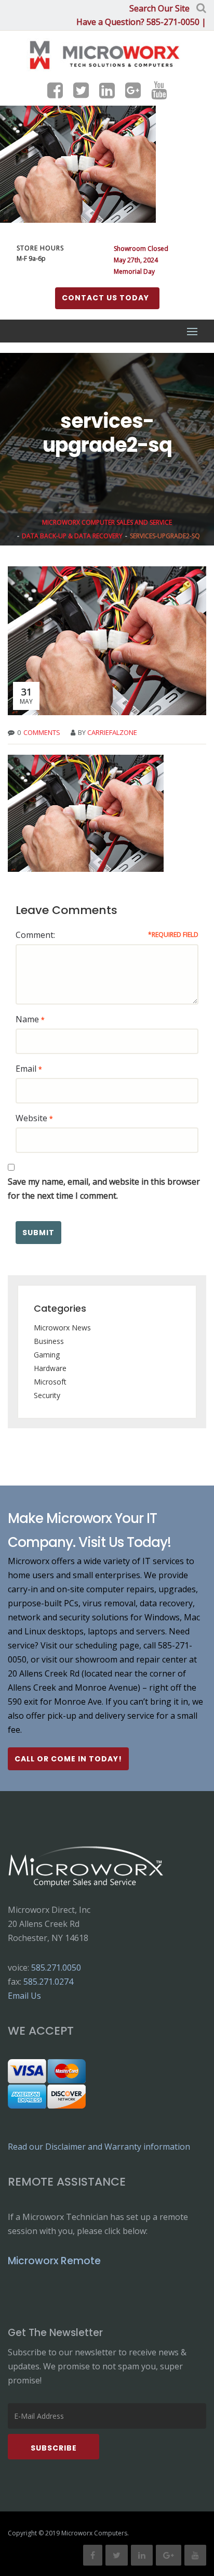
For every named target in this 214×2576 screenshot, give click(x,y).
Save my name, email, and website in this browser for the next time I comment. (104, 1189)
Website (31, 1118)
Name (27, 1019)
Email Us (24, 1996)
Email (26, 1069)
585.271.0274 (48, 1982)
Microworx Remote (54, 2261)
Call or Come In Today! (68, 1759)
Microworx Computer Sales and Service (107, 522)
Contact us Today (105, 298)
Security (47, 1395)
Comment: (35, 935)
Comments (42, 732)
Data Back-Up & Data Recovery (72, 536)
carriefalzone (112, 732)
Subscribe (54, 2448)
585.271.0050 (56, 1968)
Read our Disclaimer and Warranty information (99, 2147)
